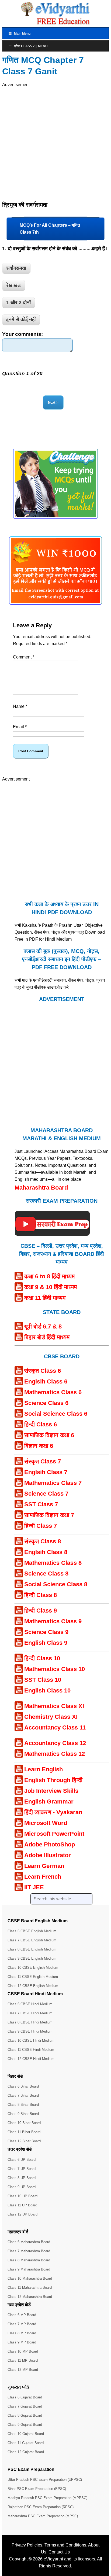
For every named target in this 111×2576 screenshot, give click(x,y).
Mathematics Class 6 (53, 1392)
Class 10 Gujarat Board (26, 2434)
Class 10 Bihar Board (24, 2123)
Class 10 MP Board (23, 2351)
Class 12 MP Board (23, 2370)
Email (20, 727)
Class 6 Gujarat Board (25, 2397)
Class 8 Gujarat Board (25, 2415)
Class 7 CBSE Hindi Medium (30, 2013)
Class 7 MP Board (22, 2324)
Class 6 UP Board (22, 2160)
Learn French (43, 1877)
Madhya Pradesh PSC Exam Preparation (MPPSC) (47, 2498)
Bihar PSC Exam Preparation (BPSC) (37, 2489)
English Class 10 (47, 1690)
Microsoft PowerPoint (54, 1834)
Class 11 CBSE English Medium (33, 1977)
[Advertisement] (55, 143)
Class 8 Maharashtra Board (29, 2260)
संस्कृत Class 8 (43, 1541)
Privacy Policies (27, 2545)
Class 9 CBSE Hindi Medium (30, 2031)
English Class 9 (46, 1643)
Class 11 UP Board (22, 2205)
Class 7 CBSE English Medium (32, 1940)
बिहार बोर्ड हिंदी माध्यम (47, 1337)
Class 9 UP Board (22, 2187)
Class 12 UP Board (22, 2214)
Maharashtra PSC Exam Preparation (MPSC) (43, 2516)
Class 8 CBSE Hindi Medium (30, 2022)
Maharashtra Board (41, 1188)
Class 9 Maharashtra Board (29, 2269)
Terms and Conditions (65, 2545)
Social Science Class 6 (56, 1414)
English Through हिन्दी (53, 1780)
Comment (24, 657)
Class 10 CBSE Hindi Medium (31, 2040)
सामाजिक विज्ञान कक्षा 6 (49, 1435)
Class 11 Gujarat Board (26, 2443)
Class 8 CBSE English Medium (32, 1949)
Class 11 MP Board (23, 2360)
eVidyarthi (53, 2559)
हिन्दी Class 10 (42, 1658)
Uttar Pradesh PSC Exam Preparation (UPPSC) (45, 2480)
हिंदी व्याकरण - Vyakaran (53, 1812)
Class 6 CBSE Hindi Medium (30, 2004)
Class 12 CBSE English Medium (33, 1986)
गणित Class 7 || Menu (31, 46)
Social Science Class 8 (56, 1584)
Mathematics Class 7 (53, 1483)
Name (20, 706)
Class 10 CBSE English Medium (33, 1968)
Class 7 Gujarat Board (25, 2406)
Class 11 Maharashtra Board (30, 2288)
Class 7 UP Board (22, 2169)
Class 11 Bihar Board (24, 2132)
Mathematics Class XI (54, 1706)
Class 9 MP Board (22, 2342)
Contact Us (59, 2552)
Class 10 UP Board (22, 2196)
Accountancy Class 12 (55, 1743)
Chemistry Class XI (51, 1717)
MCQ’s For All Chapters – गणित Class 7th (50, 229)
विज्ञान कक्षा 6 (39, 1446)
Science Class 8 (46, 1574)
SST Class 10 (43, 1680)
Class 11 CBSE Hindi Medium (31, 2050)
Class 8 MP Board (22, 2333)
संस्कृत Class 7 (43, 1461)
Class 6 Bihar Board (23, 2086)
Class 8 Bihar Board (23, 2105)
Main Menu (22, 34)
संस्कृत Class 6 (43, 1371)
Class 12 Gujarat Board (26, 2452)
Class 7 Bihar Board (23, 2095)
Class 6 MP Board (22, 2315)
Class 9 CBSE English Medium (32, 1958)
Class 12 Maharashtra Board (30, 2297)
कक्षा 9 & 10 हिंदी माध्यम (51, 1287)
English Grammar (49, 1802)
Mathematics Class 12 (55, 1754)
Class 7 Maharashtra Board (29, 2251)
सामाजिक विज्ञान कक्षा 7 (49, 1515)
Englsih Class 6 (46, 1381)
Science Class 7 (46, 1494)
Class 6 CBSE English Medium (32, 1931)
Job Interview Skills (51, 1791)
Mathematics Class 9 (53, 1621)
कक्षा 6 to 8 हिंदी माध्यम (49, 1276)
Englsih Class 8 (46, 1552)
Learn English (44, 1769)
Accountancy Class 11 (55, 1727)
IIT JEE (34, 1887)
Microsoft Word (46, 1823)
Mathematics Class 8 (53, 1563)
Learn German (44, 1866)
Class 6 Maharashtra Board (29, 2242)
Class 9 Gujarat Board (25, 2425)
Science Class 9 (46, 1632)
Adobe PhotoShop (50, 1844)
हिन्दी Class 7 (41, 1526)
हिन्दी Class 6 (41, 1424)
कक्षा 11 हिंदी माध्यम (45, 1298)
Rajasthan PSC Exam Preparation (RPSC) (41, 2507)
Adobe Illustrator (48, 1855)
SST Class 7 (41, 1504)
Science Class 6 (46, 1403)
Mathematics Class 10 (55, 1669)
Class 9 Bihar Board (23, 2114)
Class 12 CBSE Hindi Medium (31, 2059)
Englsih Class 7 (46, 1472)
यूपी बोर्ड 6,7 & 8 (43, 1326)
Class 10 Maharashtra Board (30, 2278)
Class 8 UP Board (22, 2178)
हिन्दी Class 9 (41, 1611)
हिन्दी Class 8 (41, 1595)
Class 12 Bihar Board (24, 2141)
